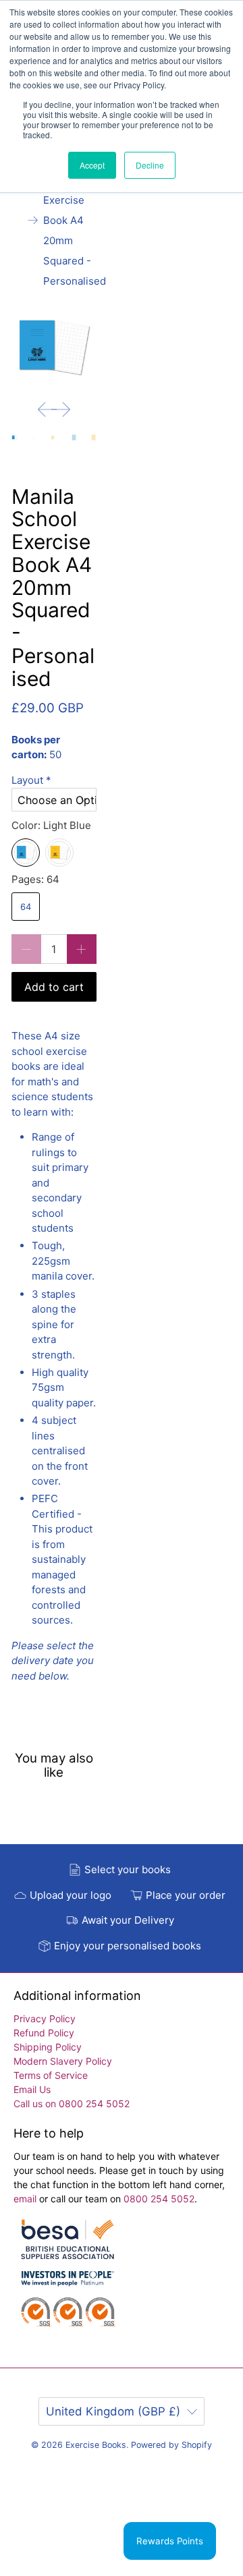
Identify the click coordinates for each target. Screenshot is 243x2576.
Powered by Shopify (171, 2445)
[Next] (61, 409)
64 (26, 907)
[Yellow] (59, 853)
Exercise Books (96, 2445)
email (26, 2199)
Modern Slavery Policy (63, 2061)
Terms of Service (51, 2075)
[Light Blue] (26, 853)
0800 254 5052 (159, 2199)
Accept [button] (92, 165)
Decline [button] (150, 165)
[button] (54, 781)
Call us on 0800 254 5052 (72, 2103)
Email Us (32, 2089)
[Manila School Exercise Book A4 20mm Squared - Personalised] (54, 347)
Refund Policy (44, 2033)
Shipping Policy (48, 2047)
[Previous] (47, 409)
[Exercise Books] (67, 2280)
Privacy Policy (45, 2019)
